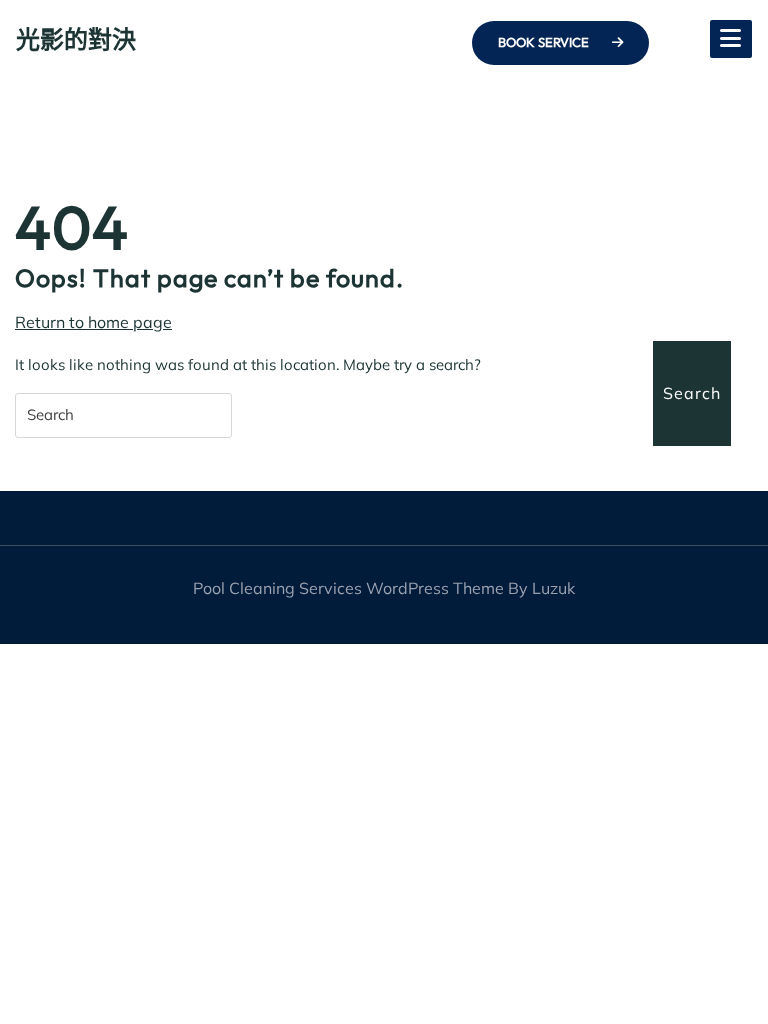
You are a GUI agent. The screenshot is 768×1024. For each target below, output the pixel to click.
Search (692, 393)
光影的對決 (76, 39)
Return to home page (93, 322)
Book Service (545, 42)
